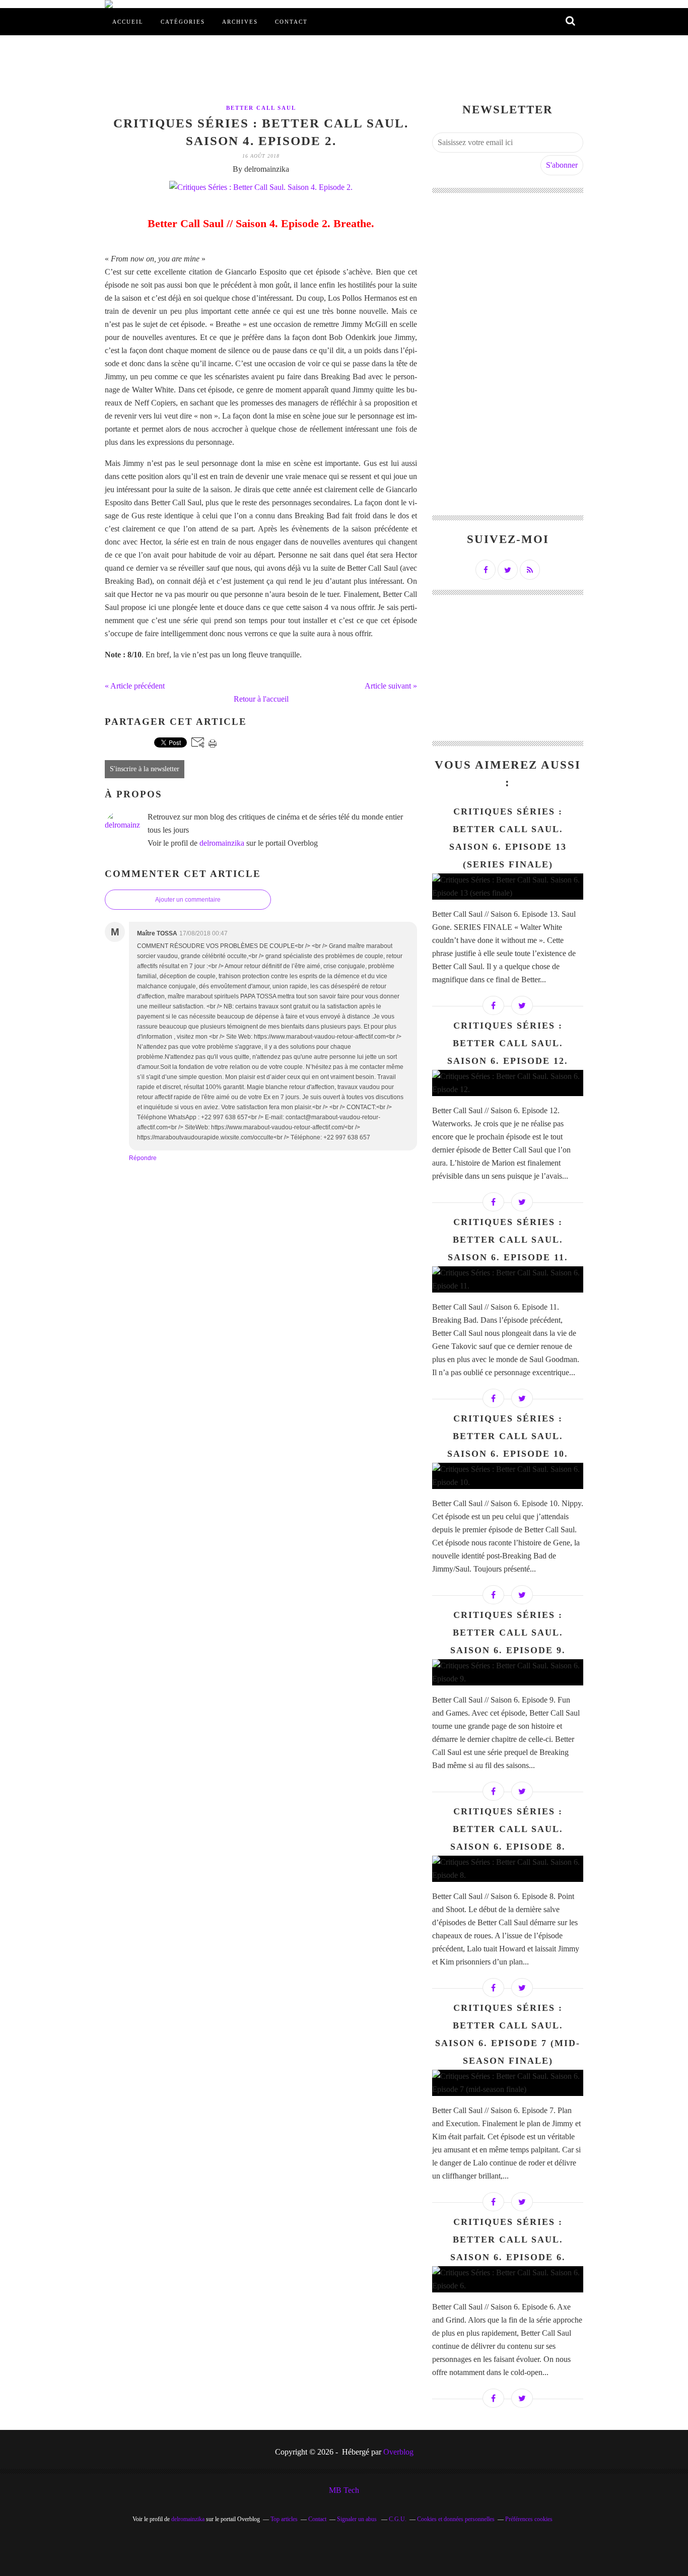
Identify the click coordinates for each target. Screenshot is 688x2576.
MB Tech (344, 2490)
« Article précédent (135, 686)
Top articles (284, 2519)
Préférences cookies (529, 2519)
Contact (291, 22)
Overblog (398, 2452)
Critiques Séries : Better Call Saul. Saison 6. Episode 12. (508, 1043)
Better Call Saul (261, 108)
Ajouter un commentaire (188, 900)
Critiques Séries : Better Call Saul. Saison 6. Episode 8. (508, 1829)
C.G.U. (398, 2519)
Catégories (183, 22)
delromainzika (222, 843)
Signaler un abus (358, 2519)
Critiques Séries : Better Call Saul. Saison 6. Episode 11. (508, 1240)
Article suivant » (391, 686)
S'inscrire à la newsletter (145, 769)
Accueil (128, 22)
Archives (240, 22)
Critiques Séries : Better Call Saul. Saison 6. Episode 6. (508, 2240)
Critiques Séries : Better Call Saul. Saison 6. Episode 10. (508, 1436)
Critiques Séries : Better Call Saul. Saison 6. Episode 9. (508, 1633)
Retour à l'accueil (261, 699)
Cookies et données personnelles (456, 2519)
